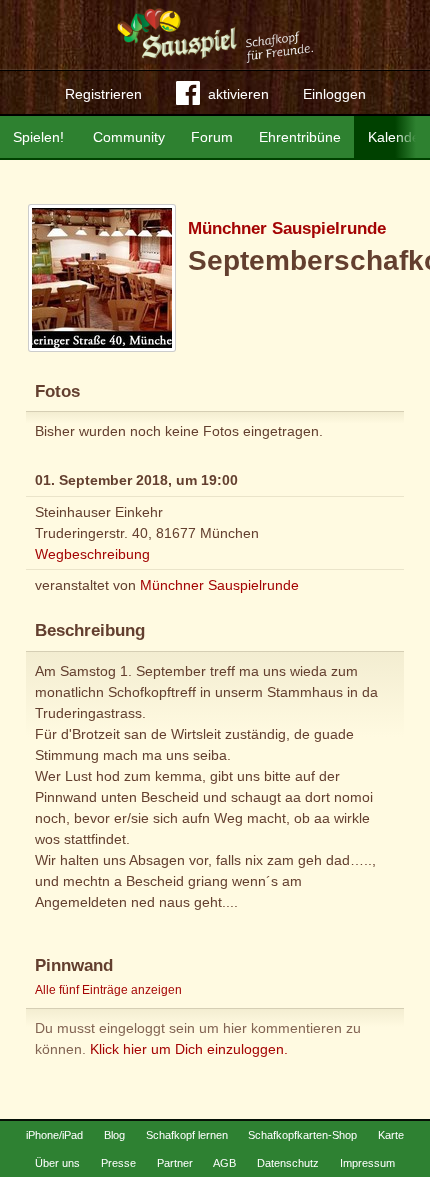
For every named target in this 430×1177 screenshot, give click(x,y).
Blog (114, 1135)
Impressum (367, 1163)
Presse (118, 1163)
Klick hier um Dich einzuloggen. (189, 1049)
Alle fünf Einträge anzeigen (108, 990)
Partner (175, 1163)
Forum (212, 137)
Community (129, 137)
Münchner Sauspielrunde (287, 228)
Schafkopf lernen (187, 1135)
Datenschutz (288, 1163)
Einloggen (334, 94)
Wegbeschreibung (92, 554)
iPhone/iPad (54, 1135)
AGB (224, 1163)
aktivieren (238, 94)
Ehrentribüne (300, 137)
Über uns (57, 1163)
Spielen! (38, 137)
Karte (391, 1135)
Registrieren (103, 94)
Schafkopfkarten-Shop (302, 1135)
